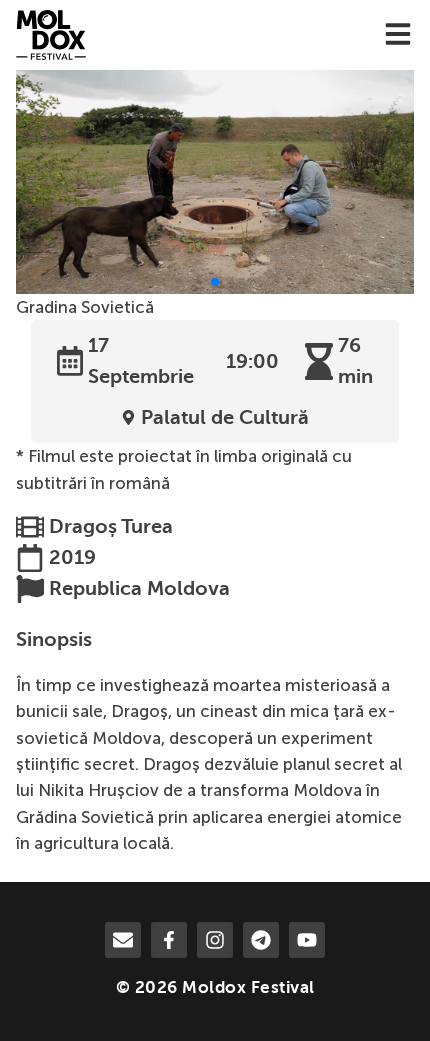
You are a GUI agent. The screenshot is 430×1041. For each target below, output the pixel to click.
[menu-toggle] (398, 35)
